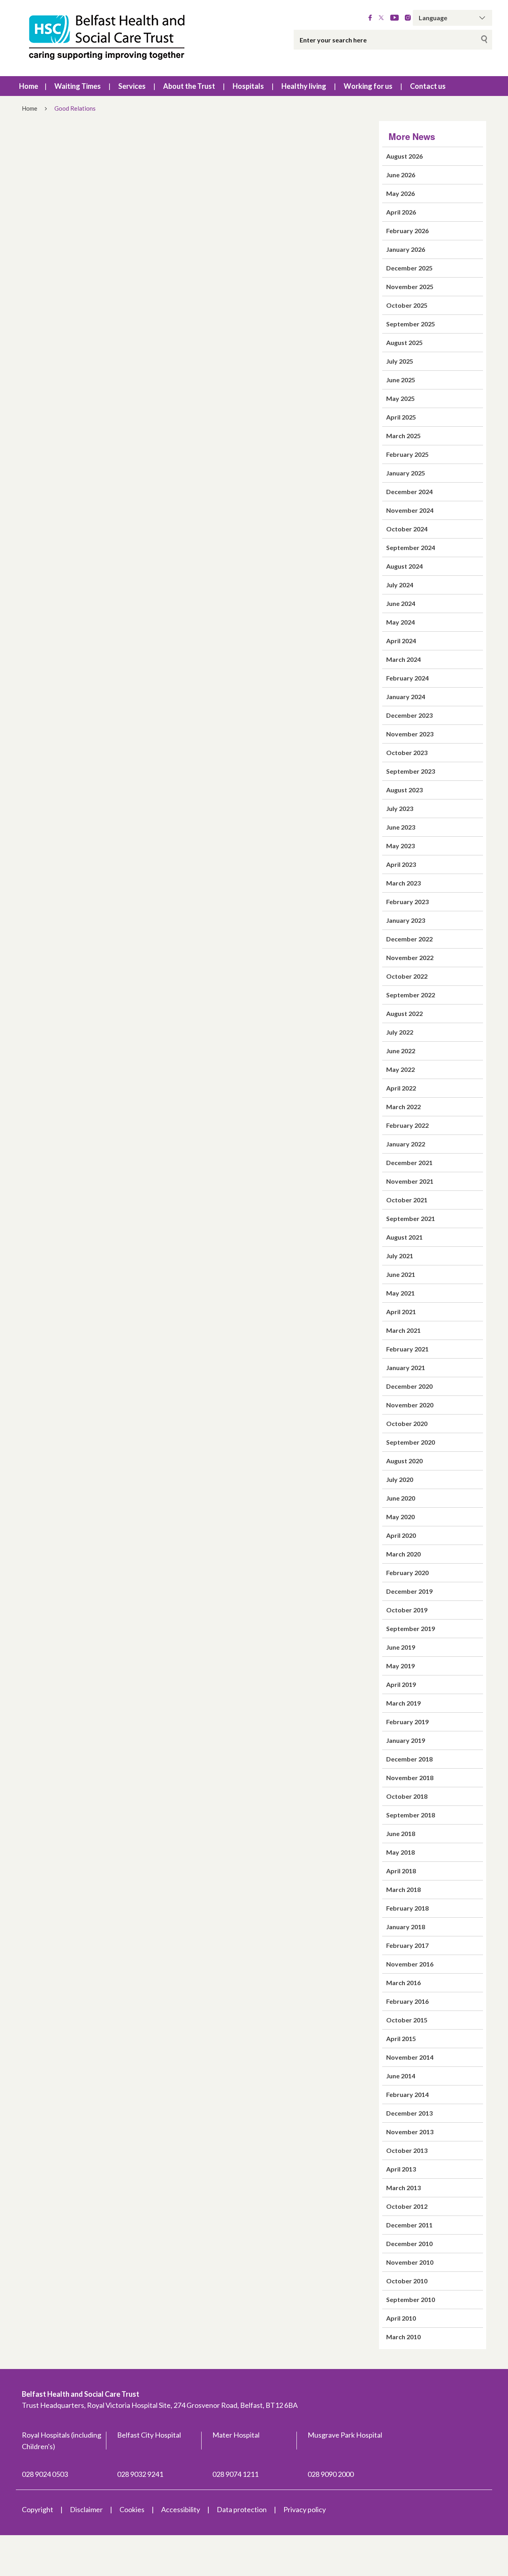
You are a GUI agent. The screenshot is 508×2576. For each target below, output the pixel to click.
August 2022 (404, 1013)
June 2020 (401, 1498)
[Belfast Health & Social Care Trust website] (115, 38)
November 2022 (410, 957)
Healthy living (304, 86)
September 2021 (411, 1218)
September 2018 (411, 1815)
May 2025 (400, 398)
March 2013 (403, 2188)
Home (29, 86)
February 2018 (407, 1908)
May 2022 (400, 1069)
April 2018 (401, 1871)
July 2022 (400, 1032)
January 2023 (406, 920)
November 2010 (410, 2262)
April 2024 (401, 641)
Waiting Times (78, 86)
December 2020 (409, 1386)
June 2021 (401, 1274)
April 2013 (401, 2169)
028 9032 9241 (140, 2474)
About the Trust (189, 86)
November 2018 (410, 1778)
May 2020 (400, 1517)
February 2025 (407, 454)
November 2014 (410, 2057)
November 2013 (410, 2132)
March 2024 (403, 659)
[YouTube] (394, 18)
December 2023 (409, 715)
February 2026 (407, 231)
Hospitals (248, 86)
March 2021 (403, 1330)
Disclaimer (86, 2509)
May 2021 (400, 1293)
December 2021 (409, 1162)
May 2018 (400, 1852)
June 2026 (401, 175)
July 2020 (400, 1479)
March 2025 (403, 436)
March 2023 (403, 883)
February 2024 (407, 678)
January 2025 (406, 473)
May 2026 (400, 193)
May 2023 (400, 846)
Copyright (38, 2509)
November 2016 (410, 1964)
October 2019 (407, 1610)
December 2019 (409, 1591)
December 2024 (409, 492)
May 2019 (400, 1666)
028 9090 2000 (331, 2474)
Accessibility (181, 2509)
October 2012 (407, 2206)
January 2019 (406, 1740)
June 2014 (401, 2076)
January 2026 (406, 249)
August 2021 (404, 1237)
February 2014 (407, 2094)
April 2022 (401, 1088)
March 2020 (403, 1554)
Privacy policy (305, 2509)
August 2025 (404, 342)
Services (132, 86)
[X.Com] (381, 18)
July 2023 (400, 808)
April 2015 (401, 2038)
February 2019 (407, 1722)
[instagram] (408, 18)
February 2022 (407, 1125)
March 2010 (403, 2337)
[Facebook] (370, 18)
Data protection (242, 2509)
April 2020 (401, 1535)
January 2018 (406, 1927)
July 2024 (400, 585)
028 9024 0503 (45, 2474)
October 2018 (407, 1796)
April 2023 (401, 864)
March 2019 (403, 1703)
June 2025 (401, 380)
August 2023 (404, 790)
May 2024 (400, 622)
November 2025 (410, 287)
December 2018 (409, 1759)
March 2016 (403, 1983)
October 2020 (407, 1423)
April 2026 (401, 212)
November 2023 (410, 734)
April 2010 (401, 2318)
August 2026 (404, 156)
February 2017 (407, 1945)
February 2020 (407, 1573)
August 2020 (404, 1461)
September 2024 (411, 547)
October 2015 (407, 2020)
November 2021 (410, 1181)
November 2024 (410, 510)
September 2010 (411, 2299)
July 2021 (400, 1256)
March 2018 (403, 1889)
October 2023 (407, 752)
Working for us (368, 86)
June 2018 (401, 1833)
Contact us (428, 86)
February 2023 (407, 902)
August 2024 (404, 566)
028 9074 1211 (235, 2474)
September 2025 (411, 324)
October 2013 (407, 2150)
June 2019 (401, 1647)
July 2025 (400, 361)
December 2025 (409, 268)
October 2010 (407, 2281)
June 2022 (401, 1051)
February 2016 (407, 2001)
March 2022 (403, 1107)
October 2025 (407, 305)
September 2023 (411, 771)
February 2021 (407, 1349)
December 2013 (409, 2113)
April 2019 (401, 1684)
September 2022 (411, 995)
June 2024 (401, 603)
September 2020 (411, 1442)
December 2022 (409, 939)
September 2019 (411, 1628)
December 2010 (409, 2243)
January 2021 (406, 1368)
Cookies (132, 2509)
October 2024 (407, 529)
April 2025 (401, 417)
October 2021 (407, 1200)
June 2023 (401, 827)
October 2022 (407, 976)
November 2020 (410, 1405)
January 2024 (406, 697)
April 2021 (401, 1312)
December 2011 (409, 2225)
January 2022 (406, 1144)
